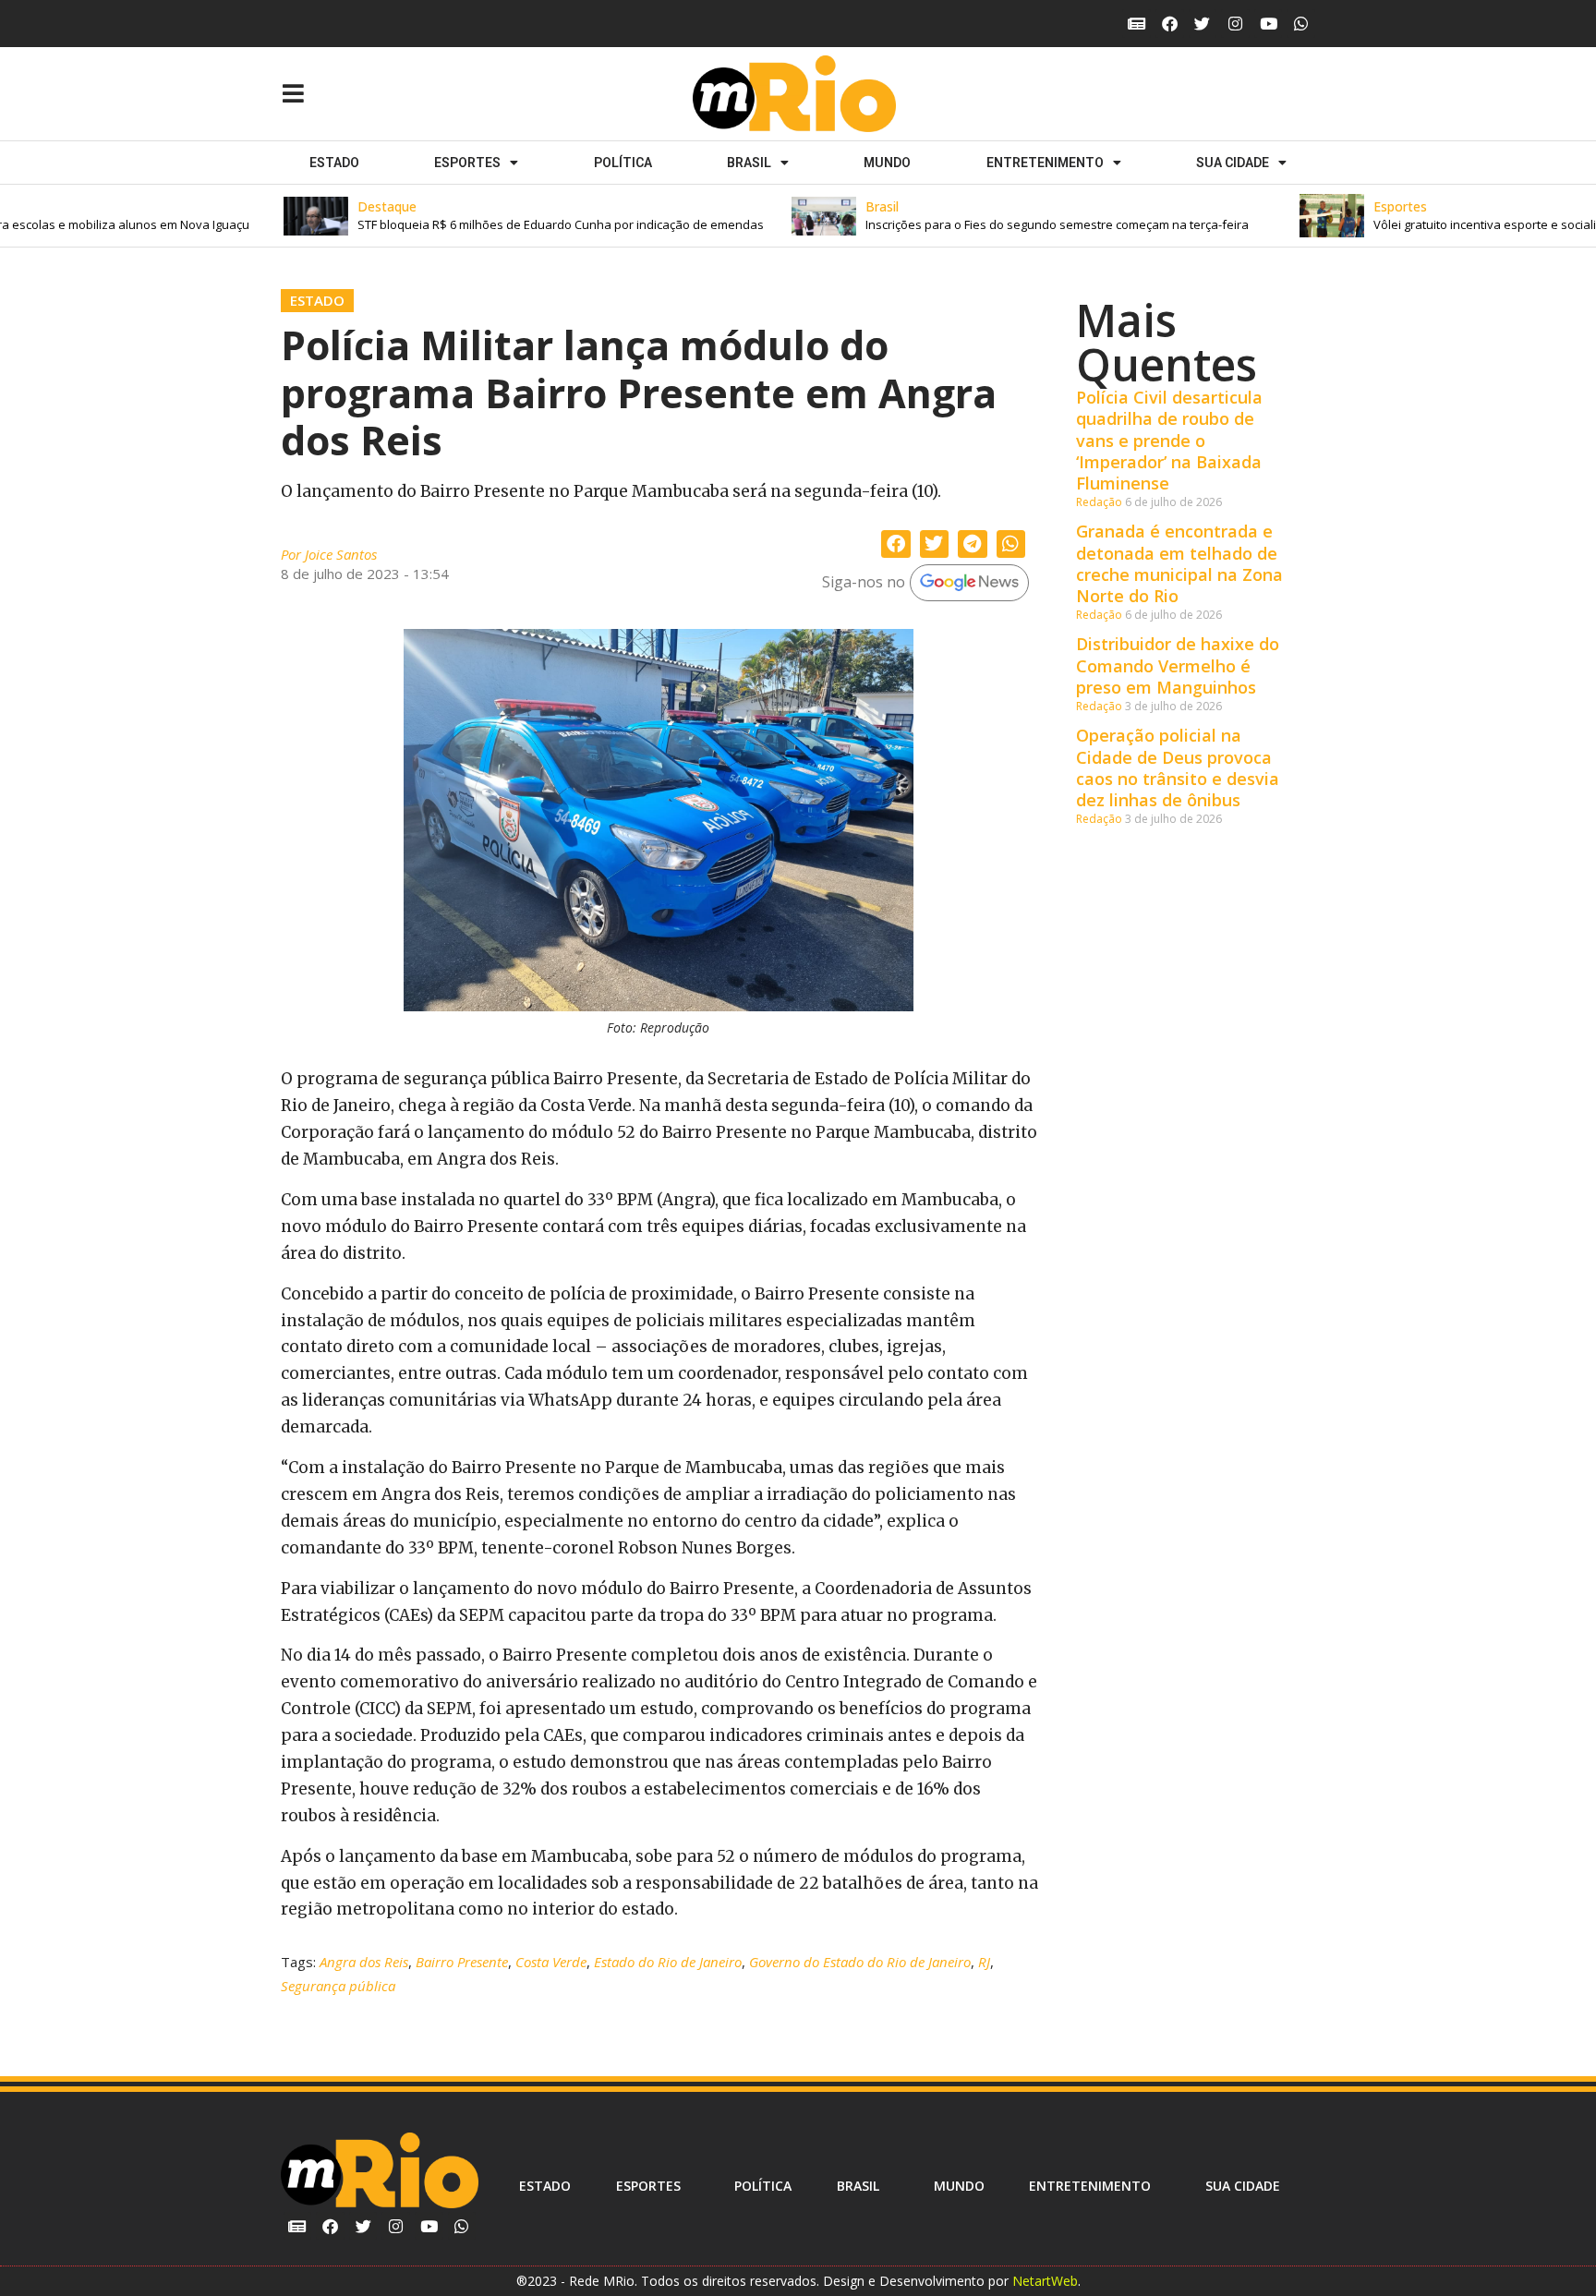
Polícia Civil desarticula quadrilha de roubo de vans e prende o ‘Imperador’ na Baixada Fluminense (1169, 441)
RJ (984, 1962)
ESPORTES (467, 163)
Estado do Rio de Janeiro (668, 1962)
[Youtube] (1269, 24)
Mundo (887, 163)
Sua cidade (1233, 163)
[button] (495, 216)
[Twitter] (1203, 24)
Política (623, 163)
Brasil (749, 163)
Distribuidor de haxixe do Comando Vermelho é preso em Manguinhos (1178, 665)
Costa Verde (551, 1962)
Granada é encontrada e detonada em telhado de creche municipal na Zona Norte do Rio (1179, 563)
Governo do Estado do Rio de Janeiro (860, 1962)
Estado (334, 163)
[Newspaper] (1137, 24)
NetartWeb (1045, 2281)
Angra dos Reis (364, 1962)
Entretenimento (1045, 163)
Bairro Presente (462, 1962)
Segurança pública (338, 1986)
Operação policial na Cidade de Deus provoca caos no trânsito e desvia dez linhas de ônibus (1178, 767)
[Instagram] (1235, 24)
